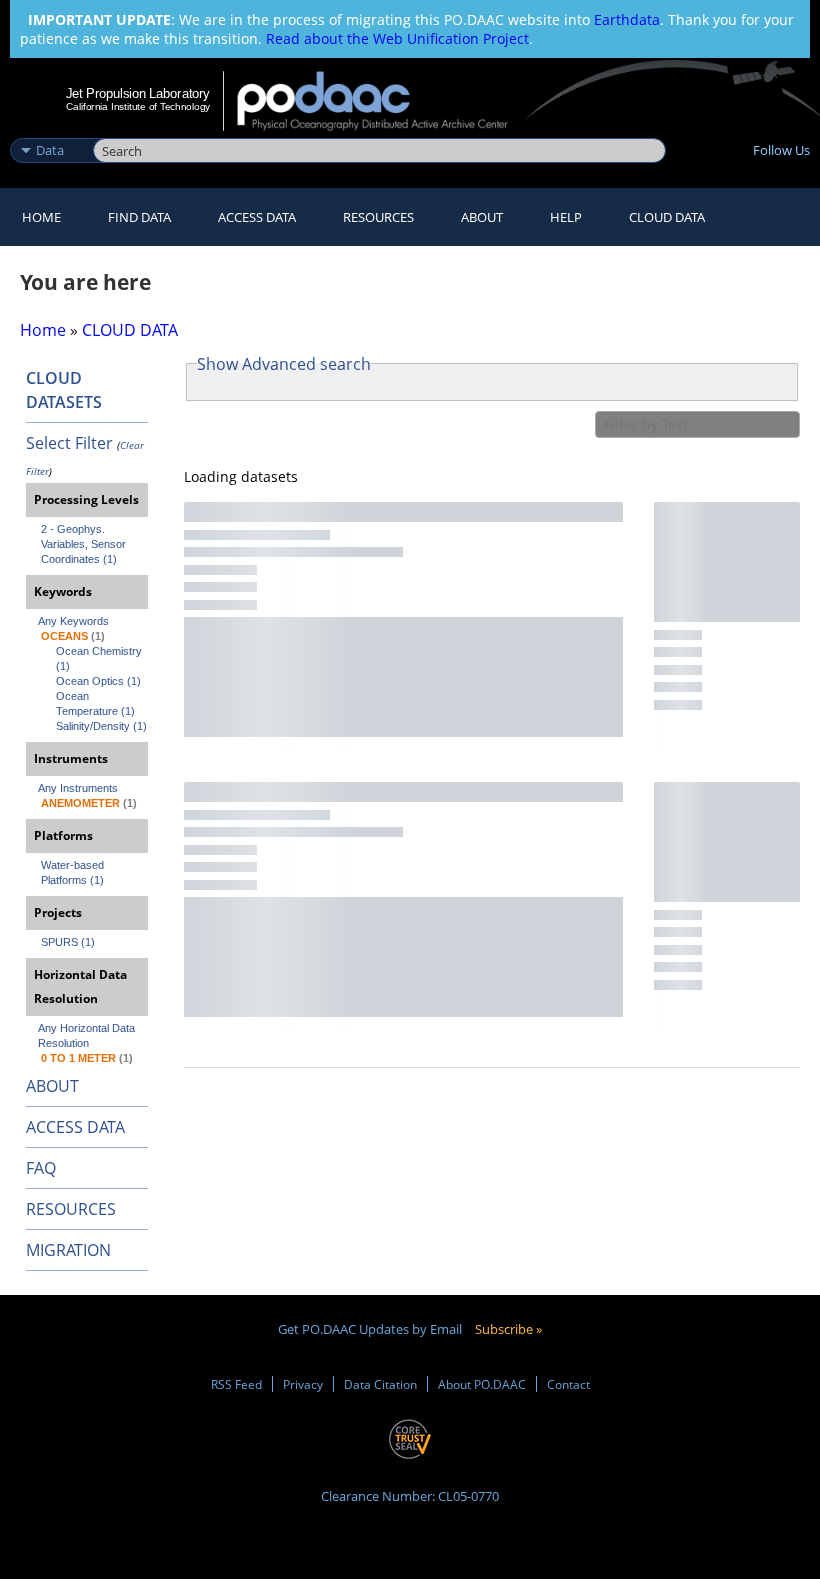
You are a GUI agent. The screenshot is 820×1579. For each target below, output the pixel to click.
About (482, 217)
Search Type (49, 129)
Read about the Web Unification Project (397, 38)
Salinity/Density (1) (101, 726)
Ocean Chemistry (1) (100, 658)
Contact (568, 1384)
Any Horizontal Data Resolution (88, 1035)
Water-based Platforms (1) (74, 872)
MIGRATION (68, 1250)
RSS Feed (236, 1384)
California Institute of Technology (138, 106)
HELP (566, 217)
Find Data (139, 217)
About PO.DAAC (482, 1384)
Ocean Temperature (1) (95, 703)
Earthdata (627, 19)
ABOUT (52, 1086)
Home (41, 217)
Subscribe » (508, 1329)
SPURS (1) (68, 942)
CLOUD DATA (667, 217)
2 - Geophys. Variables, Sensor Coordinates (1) (85, 544)
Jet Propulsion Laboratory (138, 93)
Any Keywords (73, 621)
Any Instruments (78, 788)
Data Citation (380, 1384)
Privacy (303, 1384)
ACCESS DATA (75, 1127)
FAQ (41, 1168)
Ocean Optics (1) (98, 681)
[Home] (385, 101)
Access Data (257, 217)
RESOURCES (378, 217)
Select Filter (69, 443)
